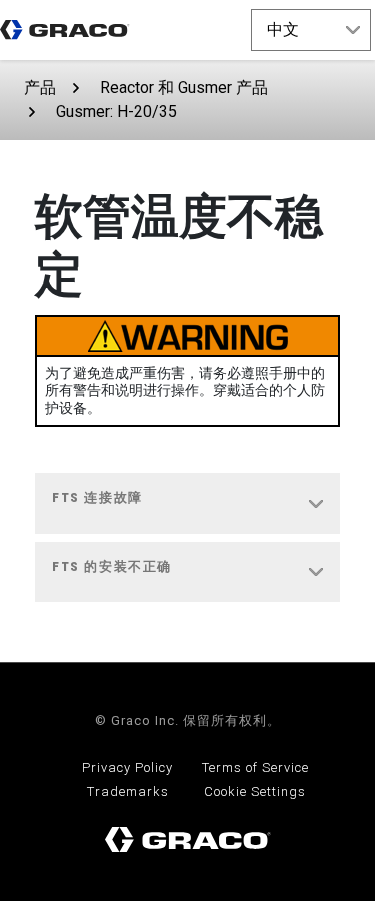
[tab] (187, 504)
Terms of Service (255, 767)
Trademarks (128, 791)
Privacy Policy (127, 767)
